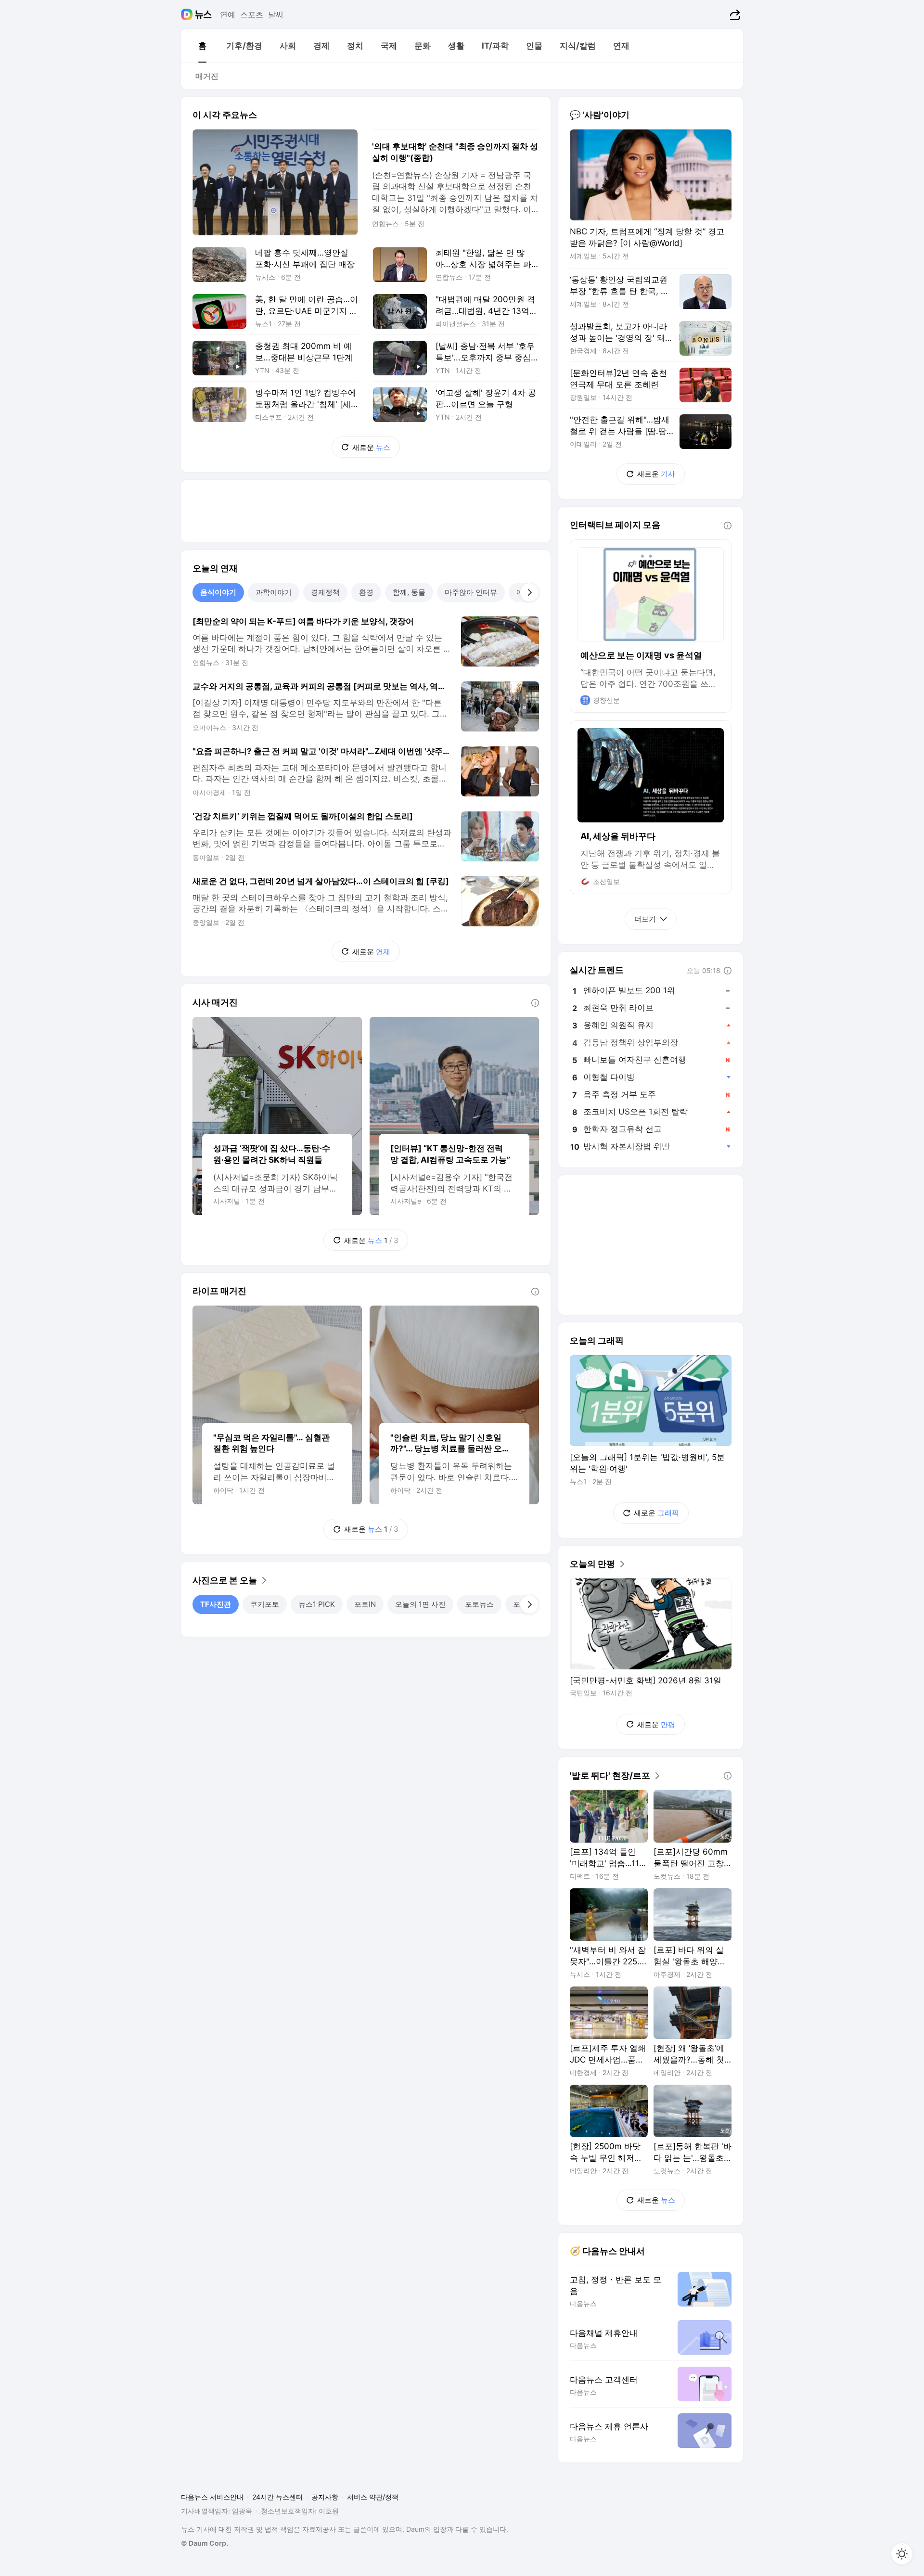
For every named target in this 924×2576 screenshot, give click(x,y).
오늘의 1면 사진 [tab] (420, 1604)
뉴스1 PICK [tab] (317, 1604)
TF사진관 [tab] (216, 1604)
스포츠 (252, 14)
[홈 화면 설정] (902, 2554)
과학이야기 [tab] (274, 592)
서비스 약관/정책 (373, 2497)
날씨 (276, 14)
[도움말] (535, 1003)
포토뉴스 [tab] (479, 1604)
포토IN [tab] (365, 1604)
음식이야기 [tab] (218, 592)
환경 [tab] (366, 592)
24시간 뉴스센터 (277, 2497)
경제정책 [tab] (325, 592)
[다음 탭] (529, 592)
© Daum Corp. (205, 2543)
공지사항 (325, 2497)
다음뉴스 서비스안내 (212, 2497)
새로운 (371, 447)
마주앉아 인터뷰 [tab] (471, 592)
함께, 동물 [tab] (409, 592)
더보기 (645, 919)
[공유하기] (734, 14)
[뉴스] (203, 14)
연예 (228, 14)
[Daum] (188, 14)
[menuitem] (202, 46)
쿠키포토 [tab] (265, 1604)
